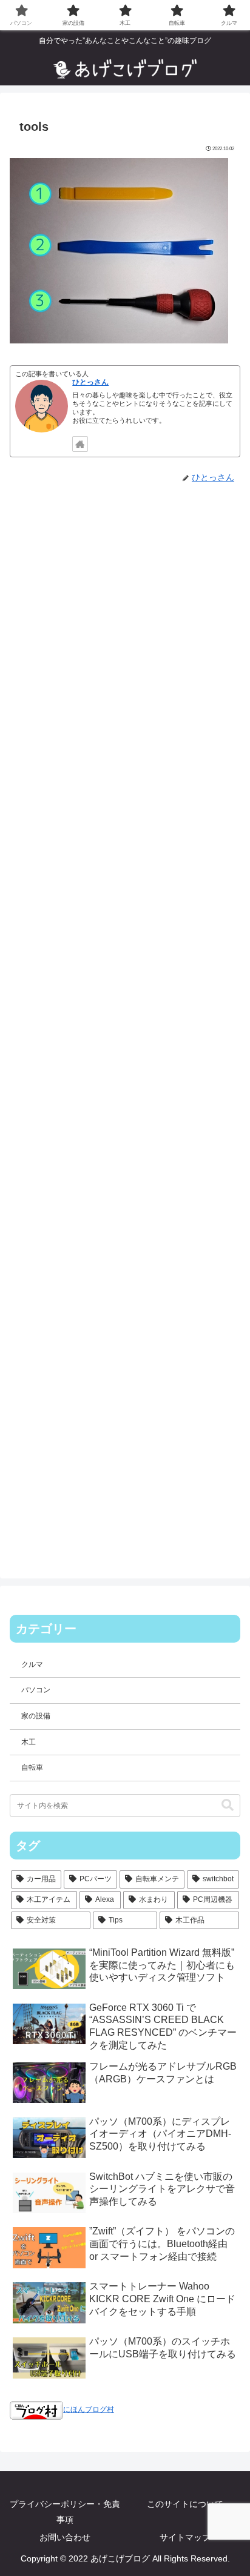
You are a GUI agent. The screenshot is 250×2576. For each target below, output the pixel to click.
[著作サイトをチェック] (80, 444)
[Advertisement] (125, 1022)
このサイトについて (185, 2504)
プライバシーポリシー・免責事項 (65, 2511)
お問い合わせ (65, 2537)
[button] (228, 1805)
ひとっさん (90, 382)
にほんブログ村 (89, 2409)
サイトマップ (185, 2537)
